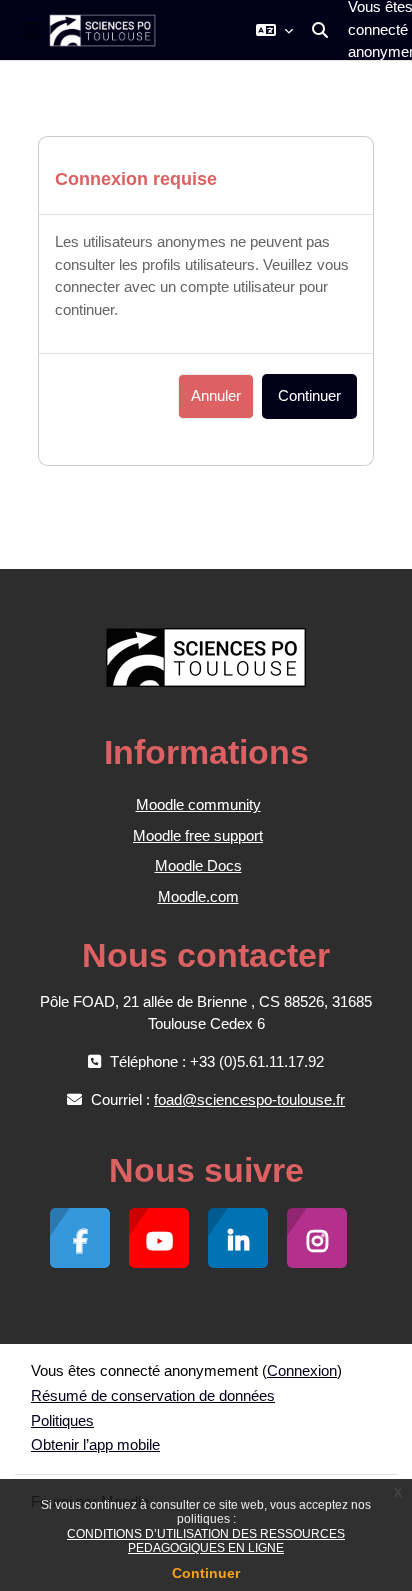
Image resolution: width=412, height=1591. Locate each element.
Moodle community (198, 804)
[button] (274, 30)
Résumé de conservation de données (153, 1395)
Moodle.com (198, 896)
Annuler (216, 396)
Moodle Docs (198, 865)
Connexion (302, 1370)
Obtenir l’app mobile (95, 1444)
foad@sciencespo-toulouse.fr (249, 1099)
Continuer (206, 1573)
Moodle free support (198, 835)
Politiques (62, 1420)
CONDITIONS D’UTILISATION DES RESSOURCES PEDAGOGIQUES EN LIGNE (206, 1541)
